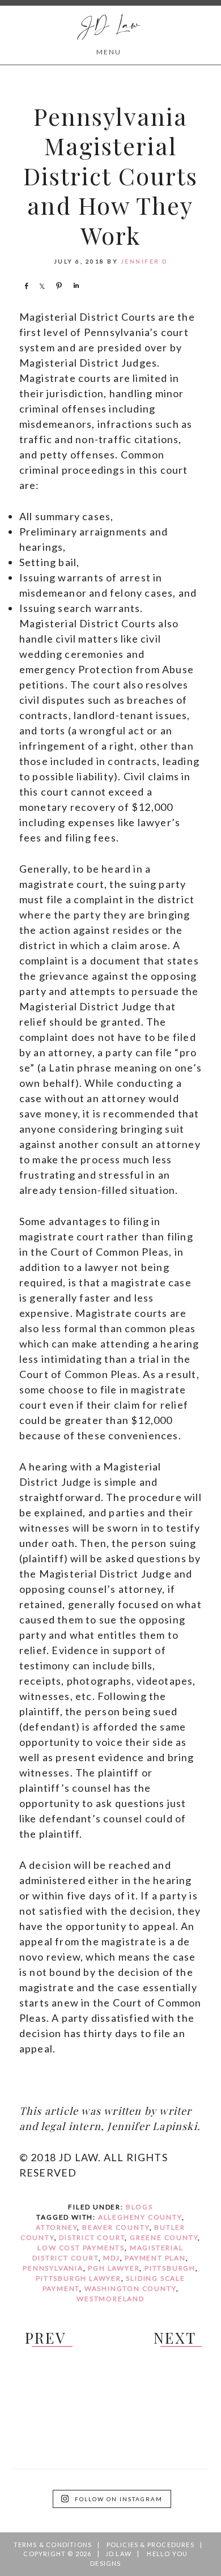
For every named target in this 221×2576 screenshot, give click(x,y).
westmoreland (110, 2299)
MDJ (111, 2258)
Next (175, 2338)
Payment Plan (155, 2258)
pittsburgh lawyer (78, 2278)
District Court (92, 2237)
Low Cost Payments (81, 2248)
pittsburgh (170, 2268)
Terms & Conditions (53, 2545)
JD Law (109, 26)
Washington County (130, 2288)
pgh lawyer (114, 2268)
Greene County (164, 2237)
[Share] (26, 286)
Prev (45, 2338)
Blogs (139, 2207)
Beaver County (116, 2227)
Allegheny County (140, 2217)
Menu (109, 52)
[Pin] (59, 286)
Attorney (56, 2227)
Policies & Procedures (150, 2545)
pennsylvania (53, 2268)
